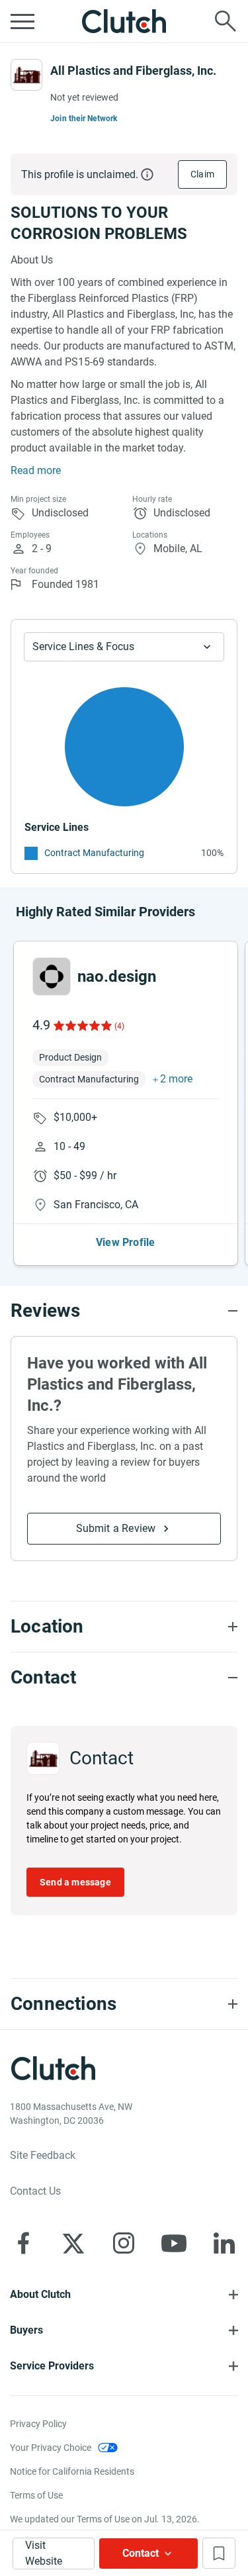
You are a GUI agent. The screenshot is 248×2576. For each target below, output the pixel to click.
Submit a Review (116, 1528)
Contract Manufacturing (94, 853)
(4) (119, 1026)
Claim (202, 174)
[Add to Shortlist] (219, 2553)
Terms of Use (36, 2495)
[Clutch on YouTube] (174, 2243)
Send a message (75, 1882)
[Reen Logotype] (52, 977)
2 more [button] (176, 1079)
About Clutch (40, 2294)
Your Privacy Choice (51, 2448)
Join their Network (84, 119)
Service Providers (52, 2366)
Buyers (26, 2330)
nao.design (117, 977)
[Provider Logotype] (26, 75)
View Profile (125, 1242)
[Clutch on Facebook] (23, 2243)
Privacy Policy (38, 2424)
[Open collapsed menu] (22, 21)
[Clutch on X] (73, 2243)
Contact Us (35, 2191)
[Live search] (226, 21)
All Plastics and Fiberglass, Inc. (133, 71)
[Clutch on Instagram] (124, 2243)
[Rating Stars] (82, 1026)
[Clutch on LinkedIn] (224, 2243)
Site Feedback (43, 2155)
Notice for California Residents (72, 2471)
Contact (141, 2553)
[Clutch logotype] (124, 21)
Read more (36, 470)
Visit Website (44, 2553)
